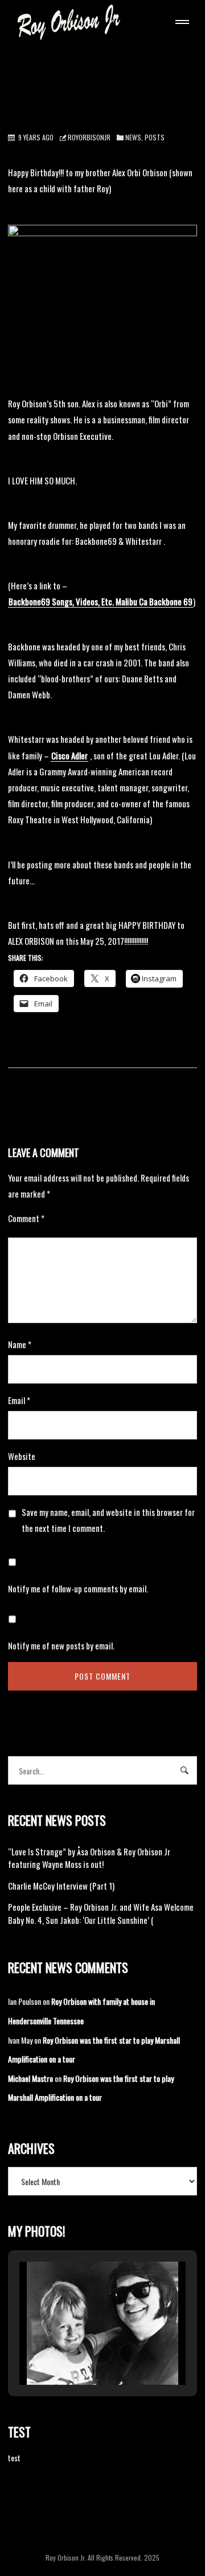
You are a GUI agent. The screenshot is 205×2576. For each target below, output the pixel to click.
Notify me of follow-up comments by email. (78, 1588)
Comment (26, 1218)
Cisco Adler (69, 755)
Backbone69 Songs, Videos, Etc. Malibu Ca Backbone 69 (101, 601)
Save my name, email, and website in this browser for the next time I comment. (108, 1520)
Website (22, 1456)
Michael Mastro (30, 2078)
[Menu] (180, 23)
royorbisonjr (89, 137)
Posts (155, 137)
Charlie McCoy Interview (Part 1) (61, 1886)
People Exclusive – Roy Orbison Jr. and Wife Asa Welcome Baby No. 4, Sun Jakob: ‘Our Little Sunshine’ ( (101, 1913)
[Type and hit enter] (185, 1770)
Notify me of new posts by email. (61, 1645)
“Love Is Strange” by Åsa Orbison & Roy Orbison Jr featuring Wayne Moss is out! (89, 1858)
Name (20, 1344)
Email (19, 1400)
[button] (76, 2353)
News (133, 137)
